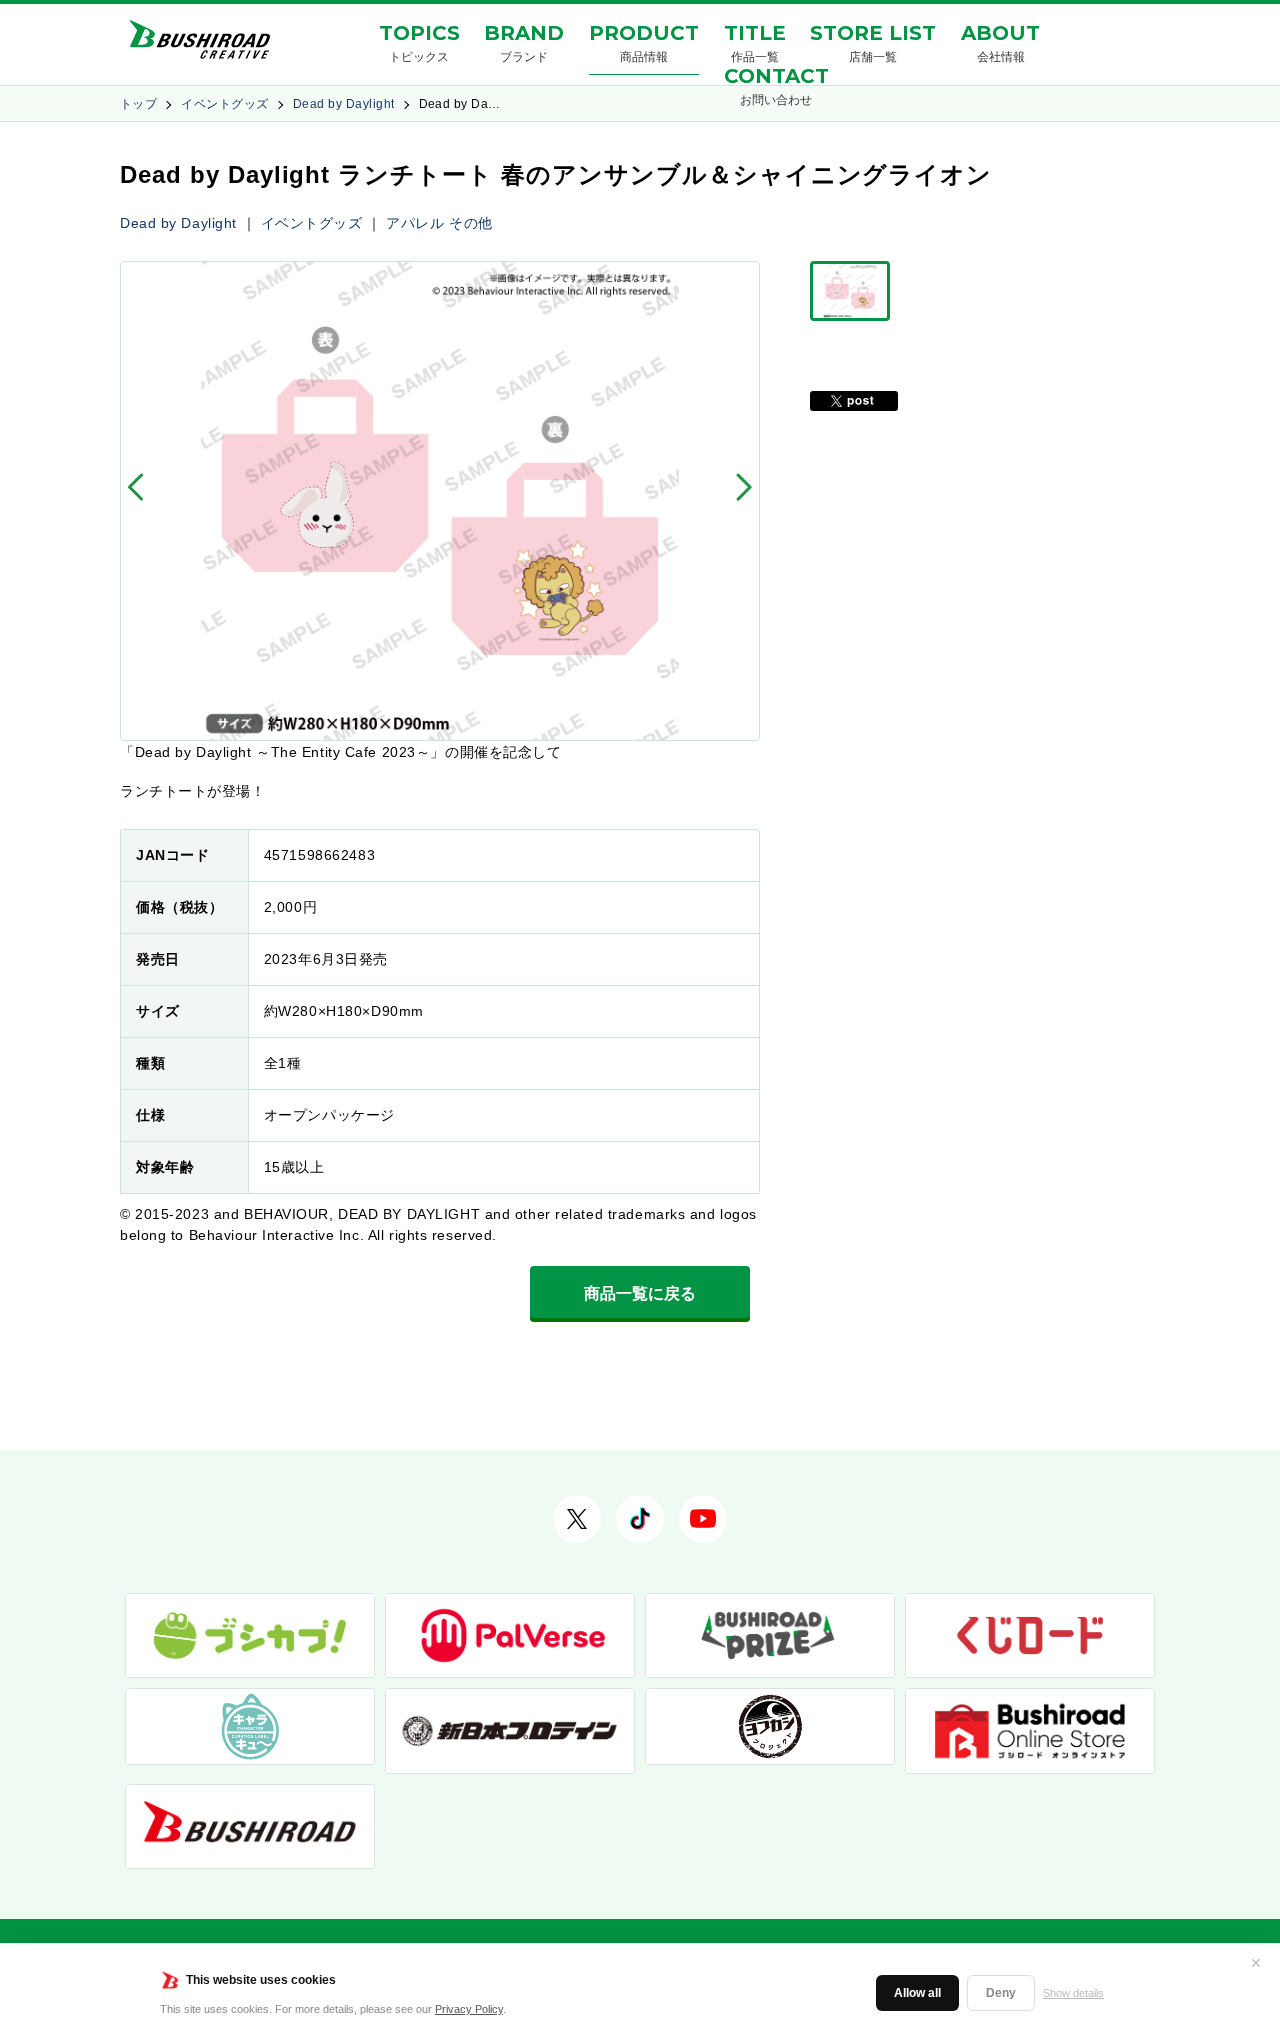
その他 (471, 223)
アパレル (415, 223)
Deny (1001, 1993)
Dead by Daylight (344, 104)
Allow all (917, 1993)
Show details (1073, 1993)
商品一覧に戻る (640, 1293)
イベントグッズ (224, 104)
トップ (138, 104)
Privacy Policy (469, 2009)
